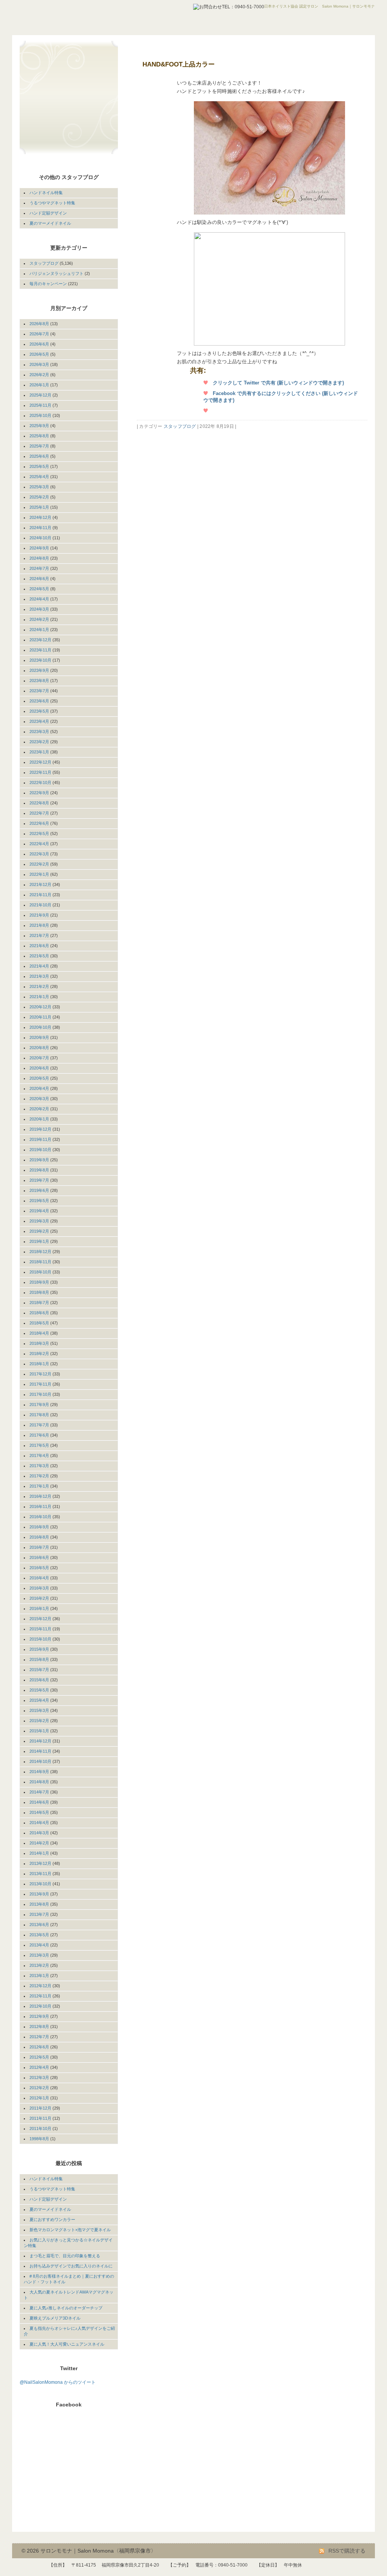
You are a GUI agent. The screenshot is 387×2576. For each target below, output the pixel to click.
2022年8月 (39, 803)
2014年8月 (39, 1782)
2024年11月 (40, 528)
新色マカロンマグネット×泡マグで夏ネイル (70, 2230)
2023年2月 (39, 742)
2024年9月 (39, 548)
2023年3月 (39, 732)
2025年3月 (39, 487)
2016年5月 (39, 1568)
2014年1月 (39, 1853)
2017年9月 (39, 1405)
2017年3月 (39, 1466)
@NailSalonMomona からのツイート (58, 2382)
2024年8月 (39, 558)
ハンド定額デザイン (48, 213)
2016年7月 (39, 1547)
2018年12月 (40, 1252)
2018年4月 (39, 1333)
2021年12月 (40, 884)
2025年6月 (39, 456)
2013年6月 (39, 1925)
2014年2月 (39, 1843)
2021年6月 (39, 946)
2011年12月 (40, 2108)
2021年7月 (39, 935)
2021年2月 (39, 986)
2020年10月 (40, 1027)
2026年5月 (39, 354)
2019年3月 (39, 1221)
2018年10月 (40, 1272)
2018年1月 (39, 1364)
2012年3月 (39, 2077)
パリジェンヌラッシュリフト (57, 273)
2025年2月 (39, 497)
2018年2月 (39, 1354)
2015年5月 (39, 1690)
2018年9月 (39, 1282)
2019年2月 (39, 1231)
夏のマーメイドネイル (50, 223)
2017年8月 (39, 1415)
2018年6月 (39, 1313)
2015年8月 (39, 1659)
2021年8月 (39, 925)
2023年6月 (39, 701)
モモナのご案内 (61, 65)
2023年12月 (40, 640)
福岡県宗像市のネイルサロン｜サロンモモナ (82, 15)
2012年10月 (40, 2006)
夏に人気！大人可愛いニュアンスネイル (67, 2344)
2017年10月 (40, 1394)
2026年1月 (39, 385)
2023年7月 (39, 691)
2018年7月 (39, 1303)
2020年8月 (39, 1048)
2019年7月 (39, 1180)
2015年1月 (39, 1731)
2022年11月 (40, 772)
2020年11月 (40, 1017)
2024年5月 (39, 589)
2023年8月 (39, 681)
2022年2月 (39, 864)
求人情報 (61, 138)
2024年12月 (40, 517)
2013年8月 (39, 1904)
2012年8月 (39, 2027)
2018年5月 (39, 1323)
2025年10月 (40, 415)
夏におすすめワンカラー (52, 2219)
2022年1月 (39, 874)
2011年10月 (40, 2128)
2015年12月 (40, 1619)
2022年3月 (39, 854)
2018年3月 (39, 1343)
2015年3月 (39, 1710)
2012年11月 (40, 1996)
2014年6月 (39, 1802)
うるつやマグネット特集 (52, 203)
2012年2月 (39, 2088)
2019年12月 (40, 1129)
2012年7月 (39, 2037)
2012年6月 (39, 2047)
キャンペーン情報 (61, 109)
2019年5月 (39, 1201)
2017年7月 (39, 1425)
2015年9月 (39, 1649)
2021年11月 (40, 895)
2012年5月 (39, 2057)
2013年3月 (39, 1955)
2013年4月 (39, 1945)
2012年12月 (40, 1986)
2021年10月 (40, 905)
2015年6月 (39, 1680)
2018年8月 (39, 1292)
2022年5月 (39, 833)
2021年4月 (39, 966)
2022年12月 (40, 762)
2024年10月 (40, 538)
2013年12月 (40, 1863)
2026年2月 (39, 375)
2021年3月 (39, 976)
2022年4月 (39, 844)
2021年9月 (39, 915)
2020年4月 (39, 1088)
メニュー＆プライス (61, 79)
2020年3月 (39, 1099)
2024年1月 (39, 630)
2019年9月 (39, 1160)
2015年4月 (39, 1700)
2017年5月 (39, 1445)
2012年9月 (39, 2016)
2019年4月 (39, 1211)
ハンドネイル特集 (46, 193)
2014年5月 (39, 1812)
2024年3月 (39, 609)
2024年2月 (39, 619)
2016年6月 (39, 1557)
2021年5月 (39, 956)
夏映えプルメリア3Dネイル (55, 2318)
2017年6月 (39, 1435)
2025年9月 (39, 426)
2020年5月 (39, 1078)
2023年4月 (39, 721)
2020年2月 (39, 1109)
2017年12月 (40, 1374)
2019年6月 (39, 1190)
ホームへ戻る (61, 50)
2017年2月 (39, 1476)
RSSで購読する (346, 2551)
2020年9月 (39, 1037)
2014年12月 (40, 1741)
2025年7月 (39, 446)
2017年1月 (39, 1486)
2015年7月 (39, 1670)
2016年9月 (39, 1527)
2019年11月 (40, 1139)
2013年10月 (40, 1884)
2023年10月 (40, 660)
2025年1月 (39, 507)
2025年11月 (40, 405)
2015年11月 (40, 1629)
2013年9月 (39, 1894)
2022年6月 (39, 823)
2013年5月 (39, 1935)
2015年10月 (40, 1639)
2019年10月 (40, 1150)
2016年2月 (39, 1598)
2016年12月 (40, 1496)
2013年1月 (39, 1976)
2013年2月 (39, 1965)
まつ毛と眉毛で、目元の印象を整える (65, 2256)
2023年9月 (39, 670)
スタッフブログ (180, 426)
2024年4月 (39, 599)
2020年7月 (39, 1058)
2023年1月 (39, 752)
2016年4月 (39, 1578)
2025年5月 (39, 466)
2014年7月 (39, 1792)
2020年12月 (40, 1007)
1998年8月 (39, 2139)
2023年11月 (40, 650)
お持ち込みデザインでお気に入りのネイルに (71, 2266)
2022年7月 (39, 813)
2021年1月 (39, 997)
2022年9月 (39, 793)
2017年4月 (39, 1455)
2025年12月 (40, 395)
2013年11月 (40, 1874)
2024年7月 (39, 568)
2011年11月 (40, 2118)
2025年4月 (39, 477)
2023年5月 (39, 711)
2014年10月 (40, 1761)
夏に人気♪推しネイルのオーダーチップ (66, 2308)
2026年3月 (39, 364)
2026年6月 (39, 344)
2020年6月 (39, 1068)
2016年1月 (39, 1608)
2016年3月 (39, 1588)
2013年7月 (39, 1914)
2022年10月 (40, 783)
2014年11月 (40, 1751)
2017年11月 (40, 1384)
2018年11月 (40, 1262)
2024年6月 (39, 579)
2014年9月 (39, 1772)
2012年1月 (39, 2098)
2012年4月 (39, 2067)
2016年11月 (40, 1506)
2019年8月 (39, 1170)
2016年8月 (39, 1537)
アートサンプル (61, 94)
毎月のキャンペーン (48, 284)
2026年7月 (39, 334)
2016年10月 (40, 1517)
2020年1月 (39, 1119)
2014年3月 (39, 1833)
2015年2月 (39, 1721)
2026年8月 (39, 324)
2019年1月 (39, 1241)
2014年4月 (39, 1823)
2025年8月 (39, 436)
